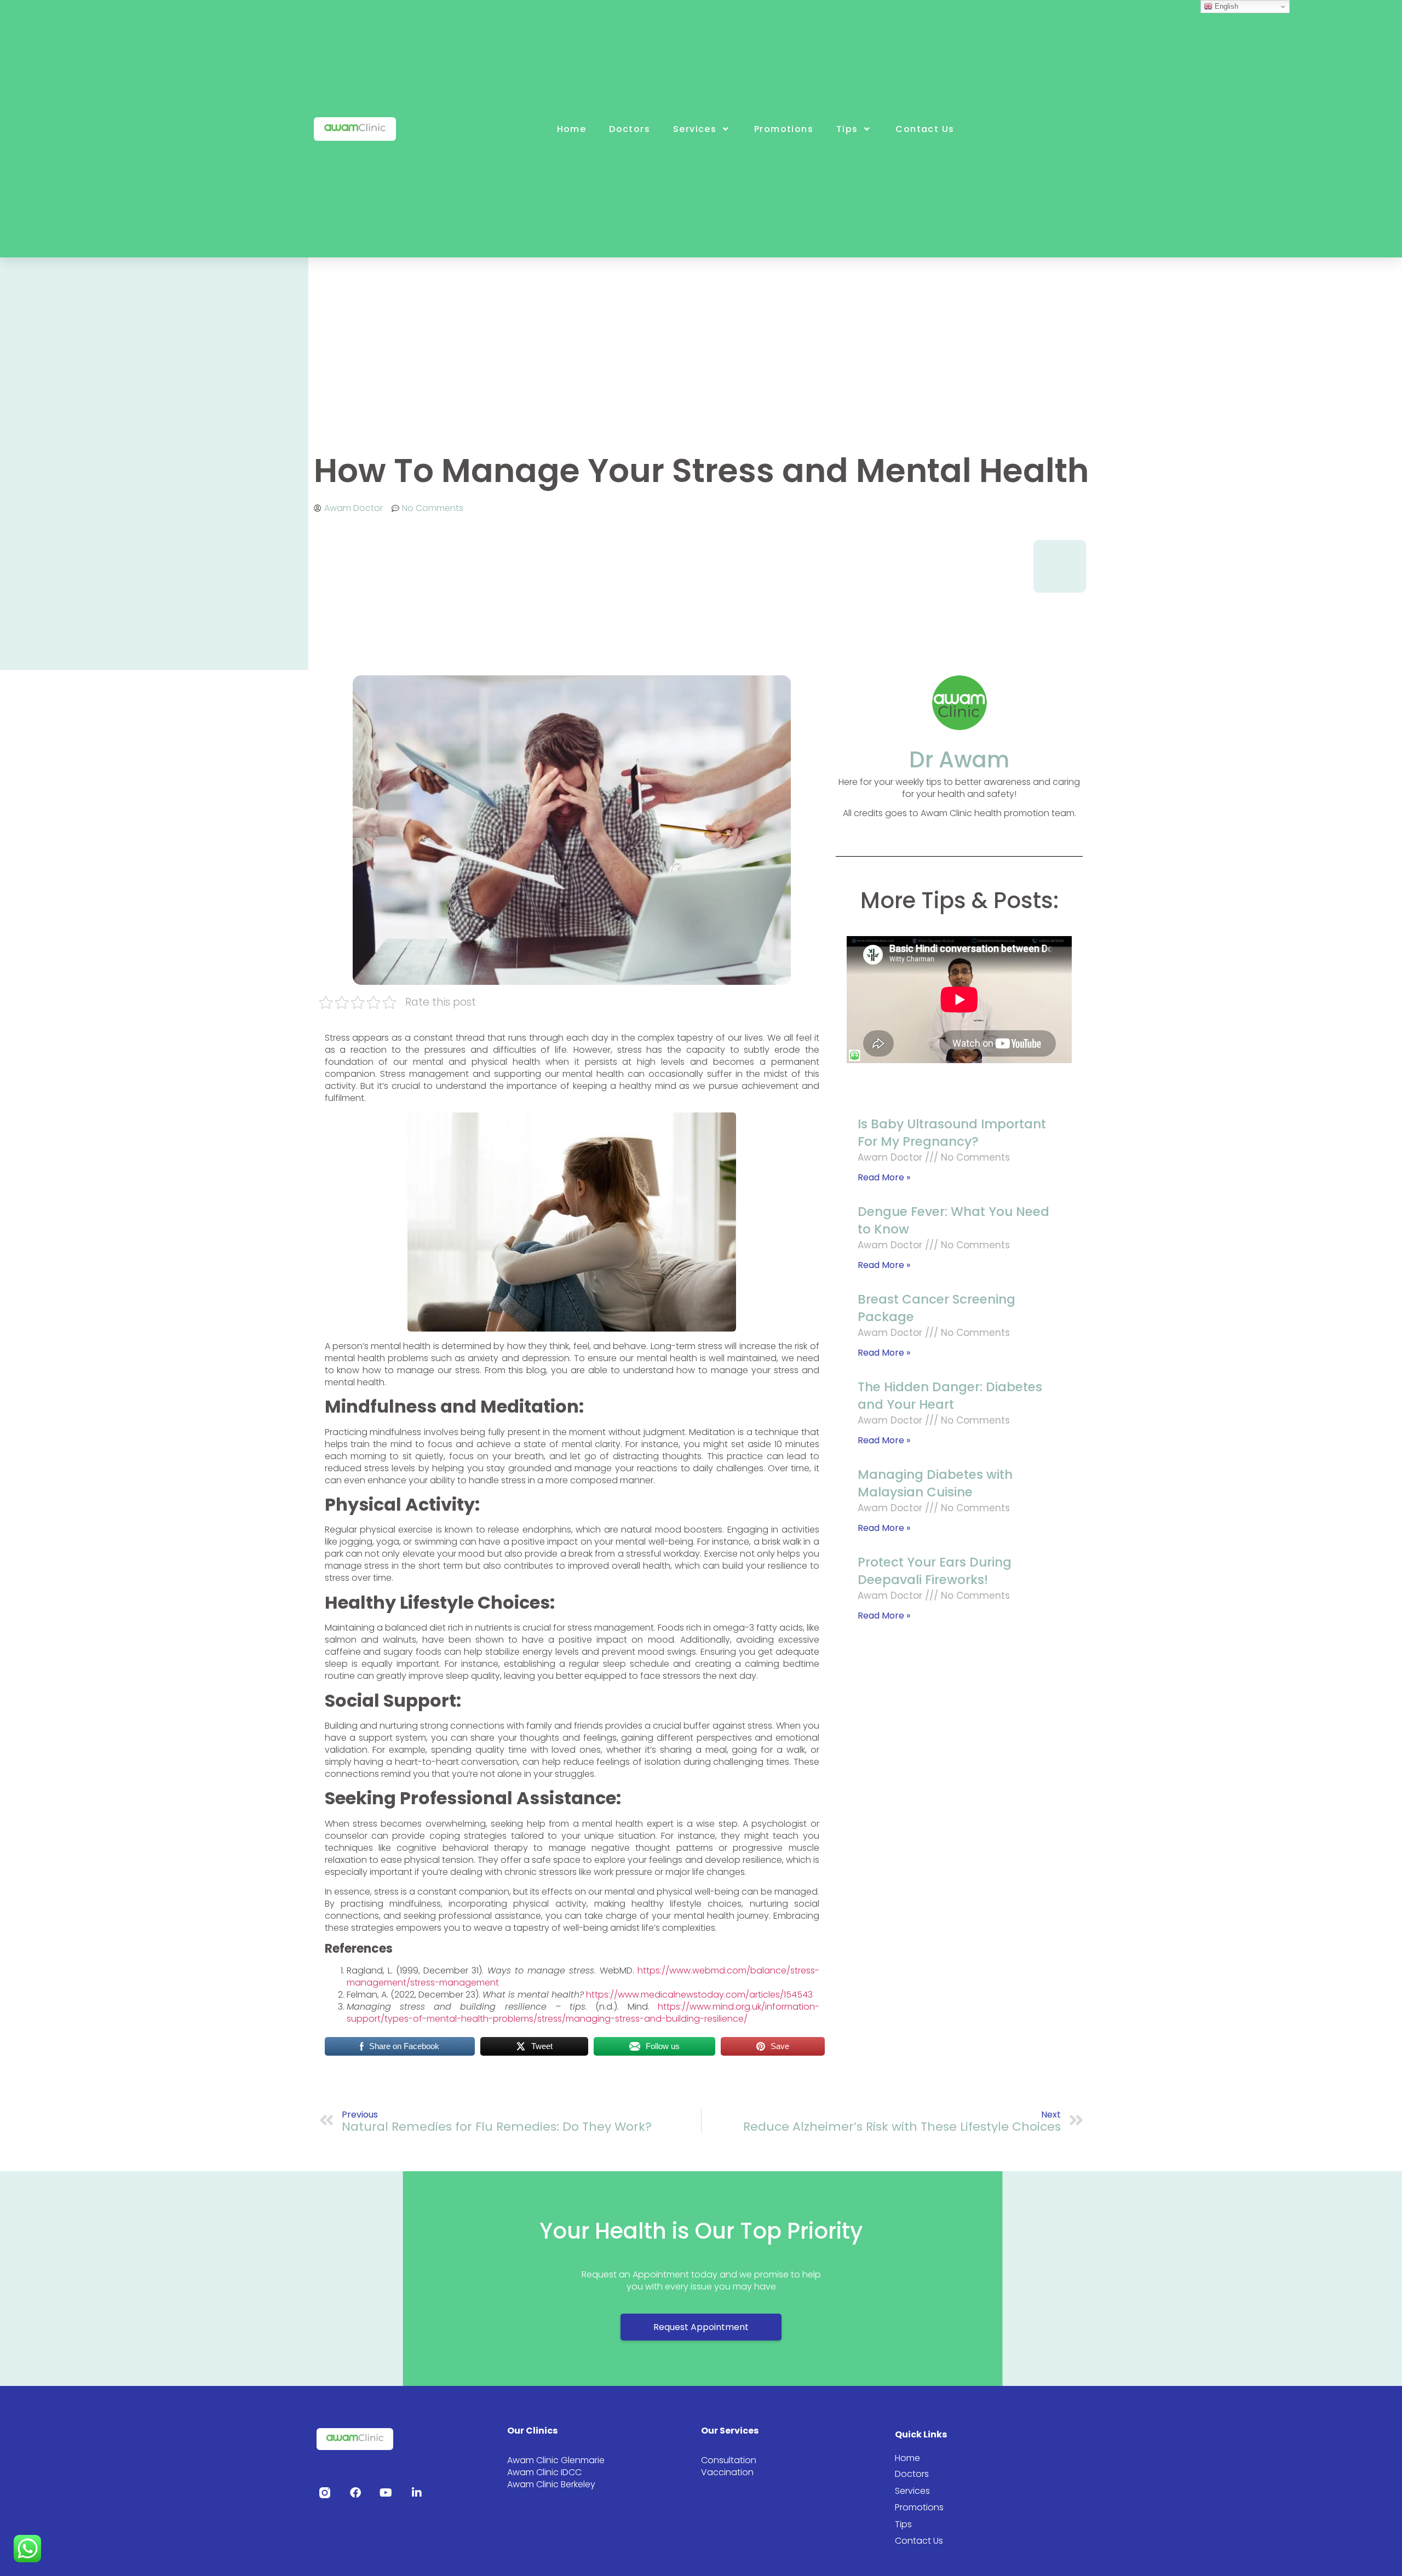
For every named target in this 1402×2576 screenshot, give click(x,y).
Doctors (630, 129)
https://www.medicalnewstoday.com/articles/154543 (699, 1995)
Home (572, 129)
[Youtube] (386, 2493)
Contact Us (925, 129)
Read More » (884, 1177)
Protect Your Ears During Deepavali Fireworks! (935, 1571)
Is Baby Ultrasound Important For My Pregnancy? (952, 1133)
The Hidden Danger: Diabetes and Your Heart (950, 1396)
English (1225, 6)
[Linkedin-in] (417, 2493)
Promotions (784, 129)
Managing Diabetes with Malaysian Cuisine (935, 1483)
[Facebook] (355, 2493)
